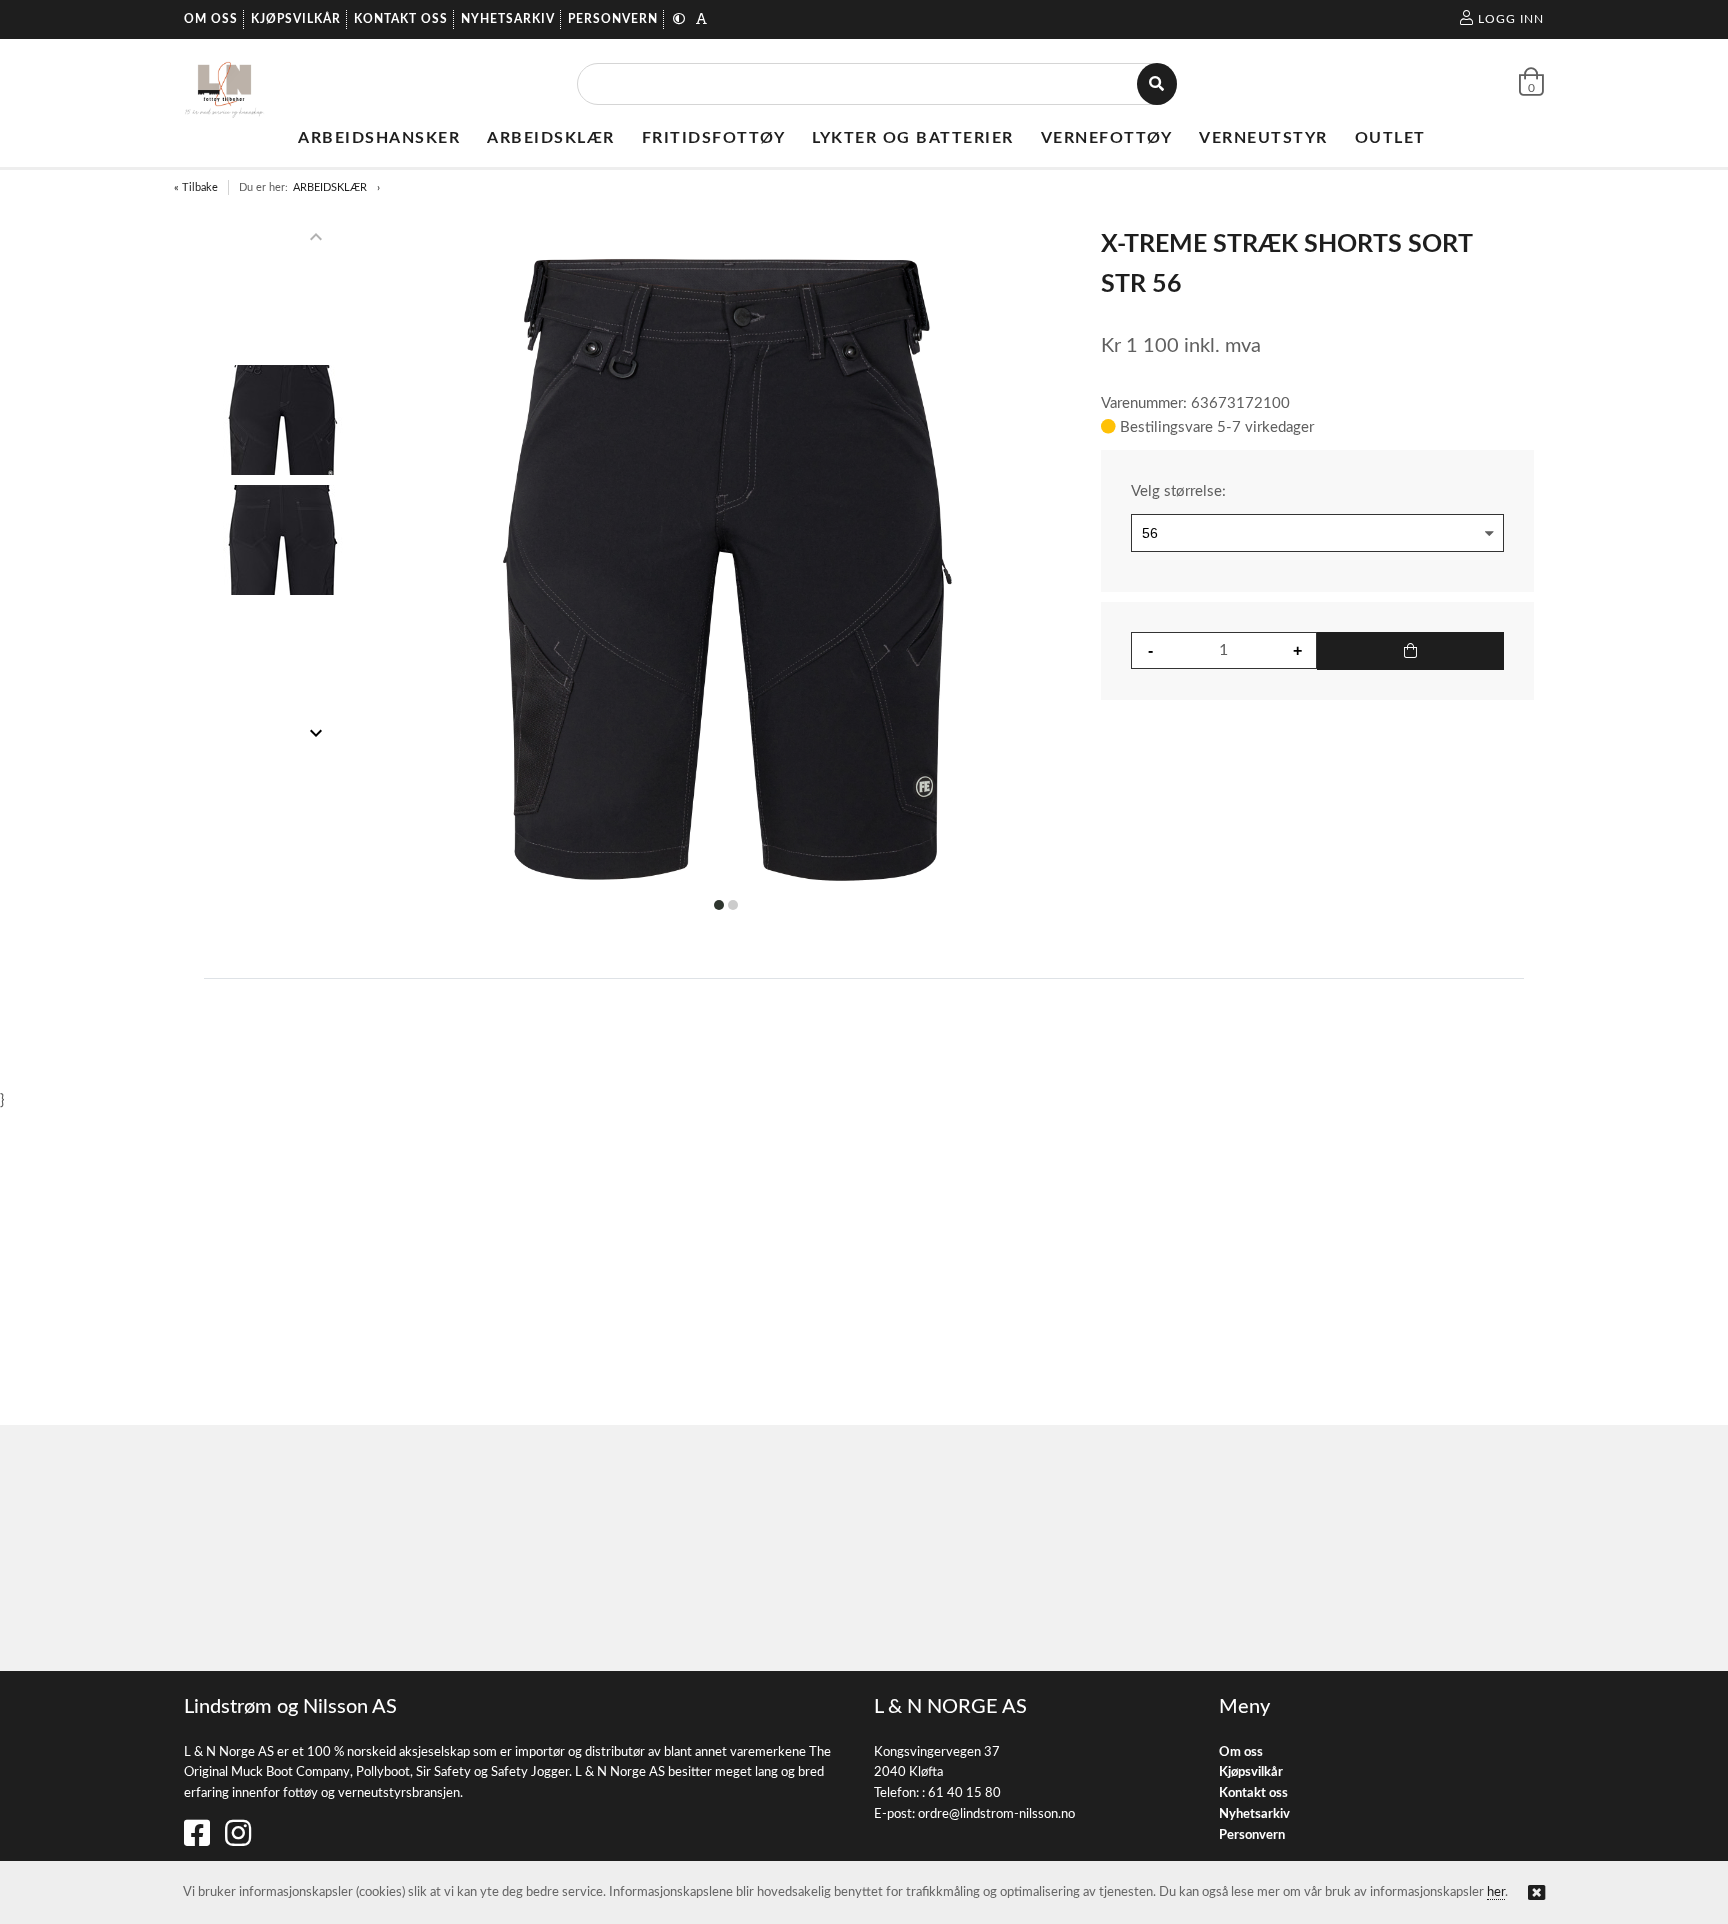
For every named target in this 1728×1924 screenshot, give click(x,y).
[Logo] (224, 84)
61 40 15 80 (964, 1793)
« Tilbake (196, 187)
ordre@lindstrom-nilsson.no (996, 1814)
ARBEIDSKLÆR (330, 187)
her (1496, 1892)
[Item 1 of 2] (282, 485)
